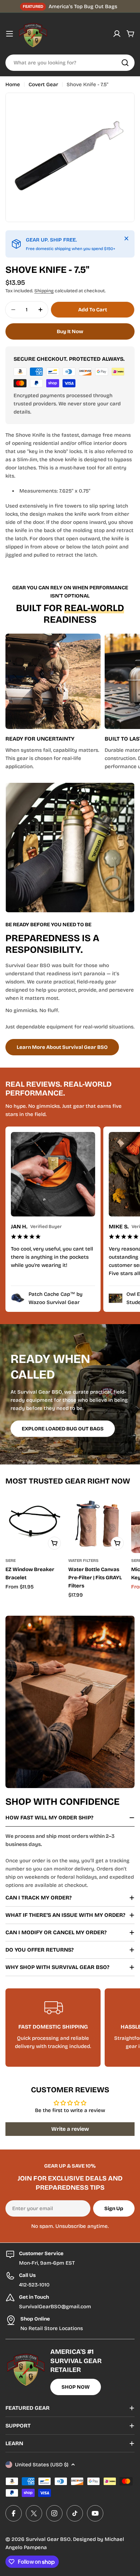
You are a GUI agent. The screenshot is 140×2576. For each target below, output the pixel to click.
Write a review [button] (70, 2129)
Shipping (44, 291)
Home (13, 84)
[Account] (117, 34)
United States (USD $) (42, 2465)
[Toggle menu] (10, 34)
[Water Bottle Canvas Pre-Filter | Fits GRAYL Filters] (98, 1523)
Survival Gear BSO (48, 2539)
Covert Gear (43, 84)
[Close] (126, 238)
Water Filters (83, 1561)
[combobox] (70, 63)
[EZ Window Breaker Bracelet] (35, 1523)
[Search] (125, 63)
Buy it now (70, 331)
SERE (11, 1561)
